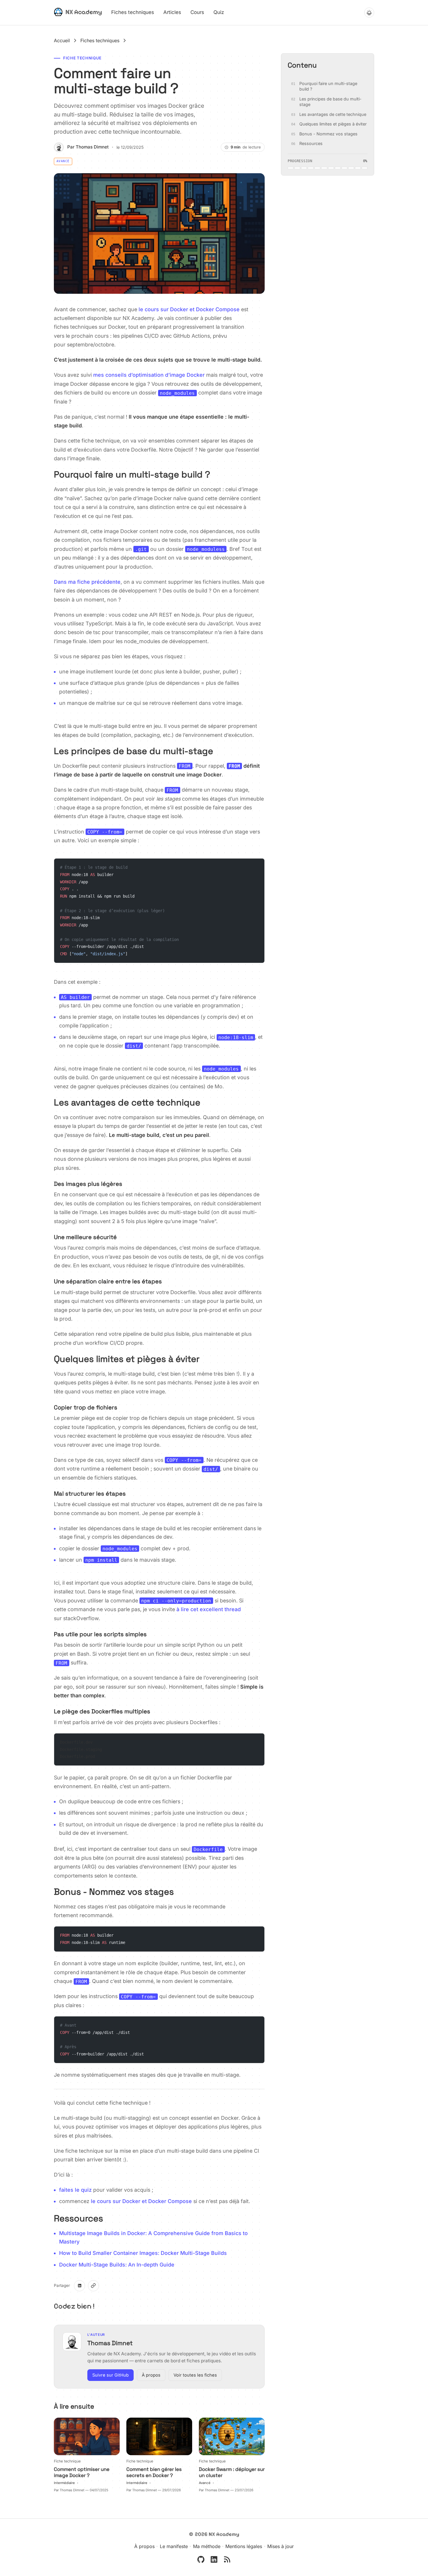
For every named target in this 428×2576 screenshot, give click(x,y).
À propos (151, 2375)
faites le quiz (75, 2190)
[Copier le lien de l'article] (93, 2286)
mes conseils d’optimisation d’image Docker (149, 375)
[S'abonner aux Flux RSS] (227, 2559)
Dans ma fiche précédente (87, 582)
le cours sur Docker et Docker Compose (189, 309)
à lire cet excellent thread (209, 1609)
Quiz (219, 12)
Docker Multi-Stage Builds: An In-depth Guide (117, 2265)
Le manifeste (174, 2546)
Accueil (62, 40)
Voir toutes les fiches (195, 2375)
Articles (172, 12)
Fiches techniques (133, 12)
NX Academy (84, 12)
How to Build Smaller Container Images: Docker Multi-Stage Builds (143, 2253)
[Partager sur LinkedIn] (79, 2286)
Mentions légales (244, 2546)
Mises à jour (281, 2546)
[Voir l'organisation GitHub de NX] (201, 2559)
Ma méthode (207, 2546)
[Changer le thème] (369, 13)
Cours (197, 12)
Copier (253, 865)
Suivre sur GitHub (110, 2375)
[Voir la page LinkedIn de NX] (214, 2559)
